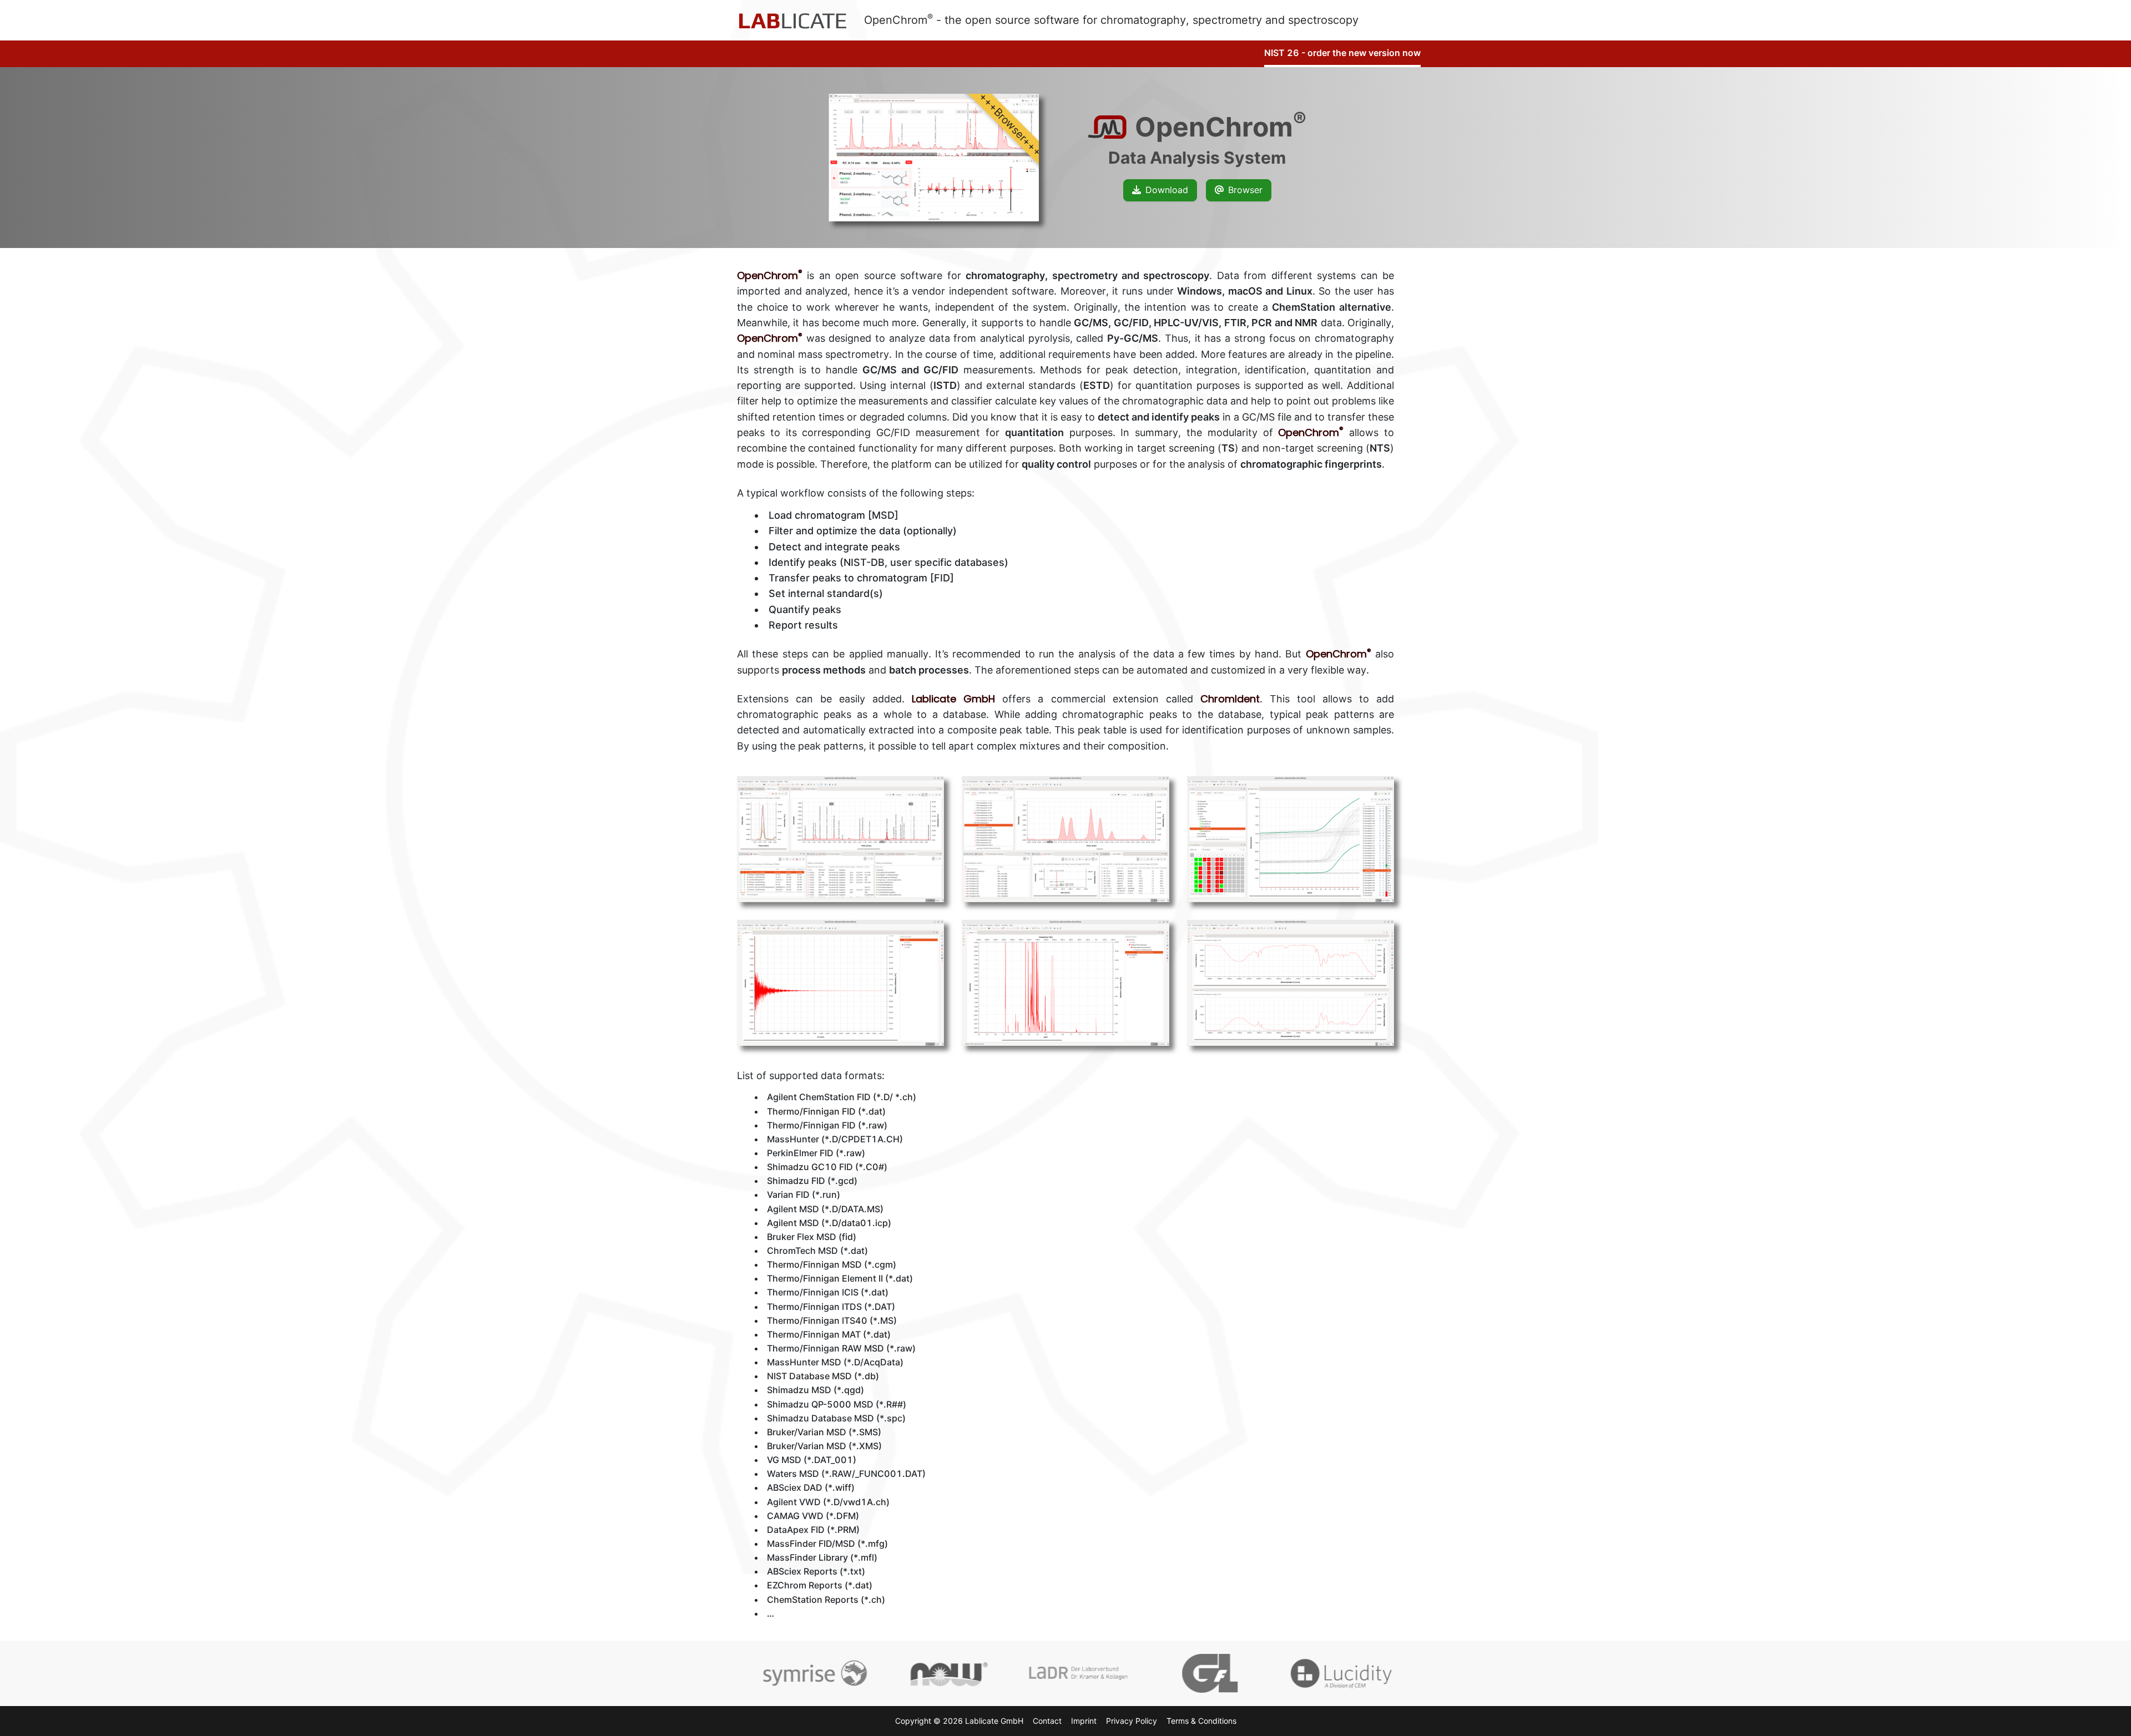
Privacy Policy (1132, 1721)
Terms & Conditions (1201, 1721)
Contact (1047, 1721)
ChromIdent (1230, 699)
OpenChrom (770, 275)
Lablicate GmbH (953, 699)
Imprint (1084, 1721)
